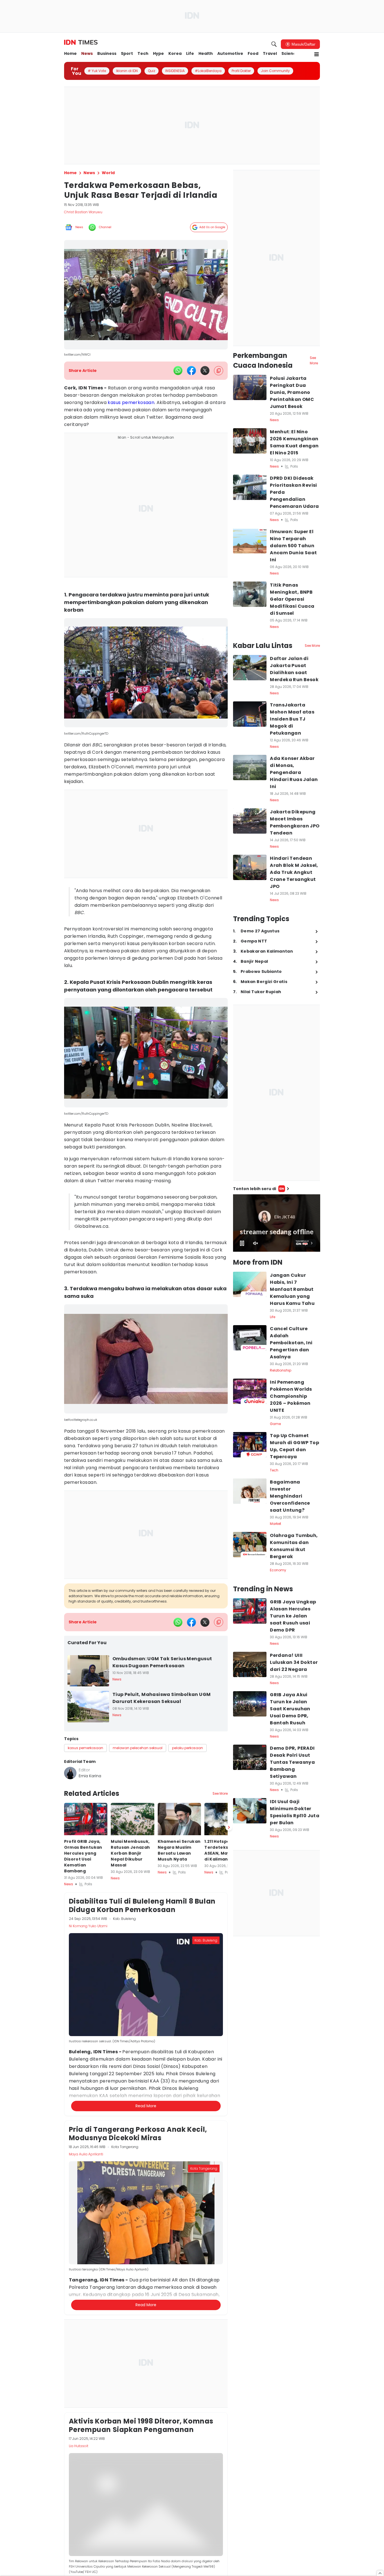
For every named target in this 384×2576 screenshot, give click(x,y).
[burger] (317, 54)
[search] (274, 44)
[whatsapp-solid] (178, 371)
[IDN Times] (81, 42)
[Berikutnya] (229, 2093)
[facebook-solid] (191, 371)
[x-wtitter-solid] (205, 371)
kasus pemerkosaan (131, 402)
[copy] (219, 371)
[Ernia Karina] (70, 1773)
